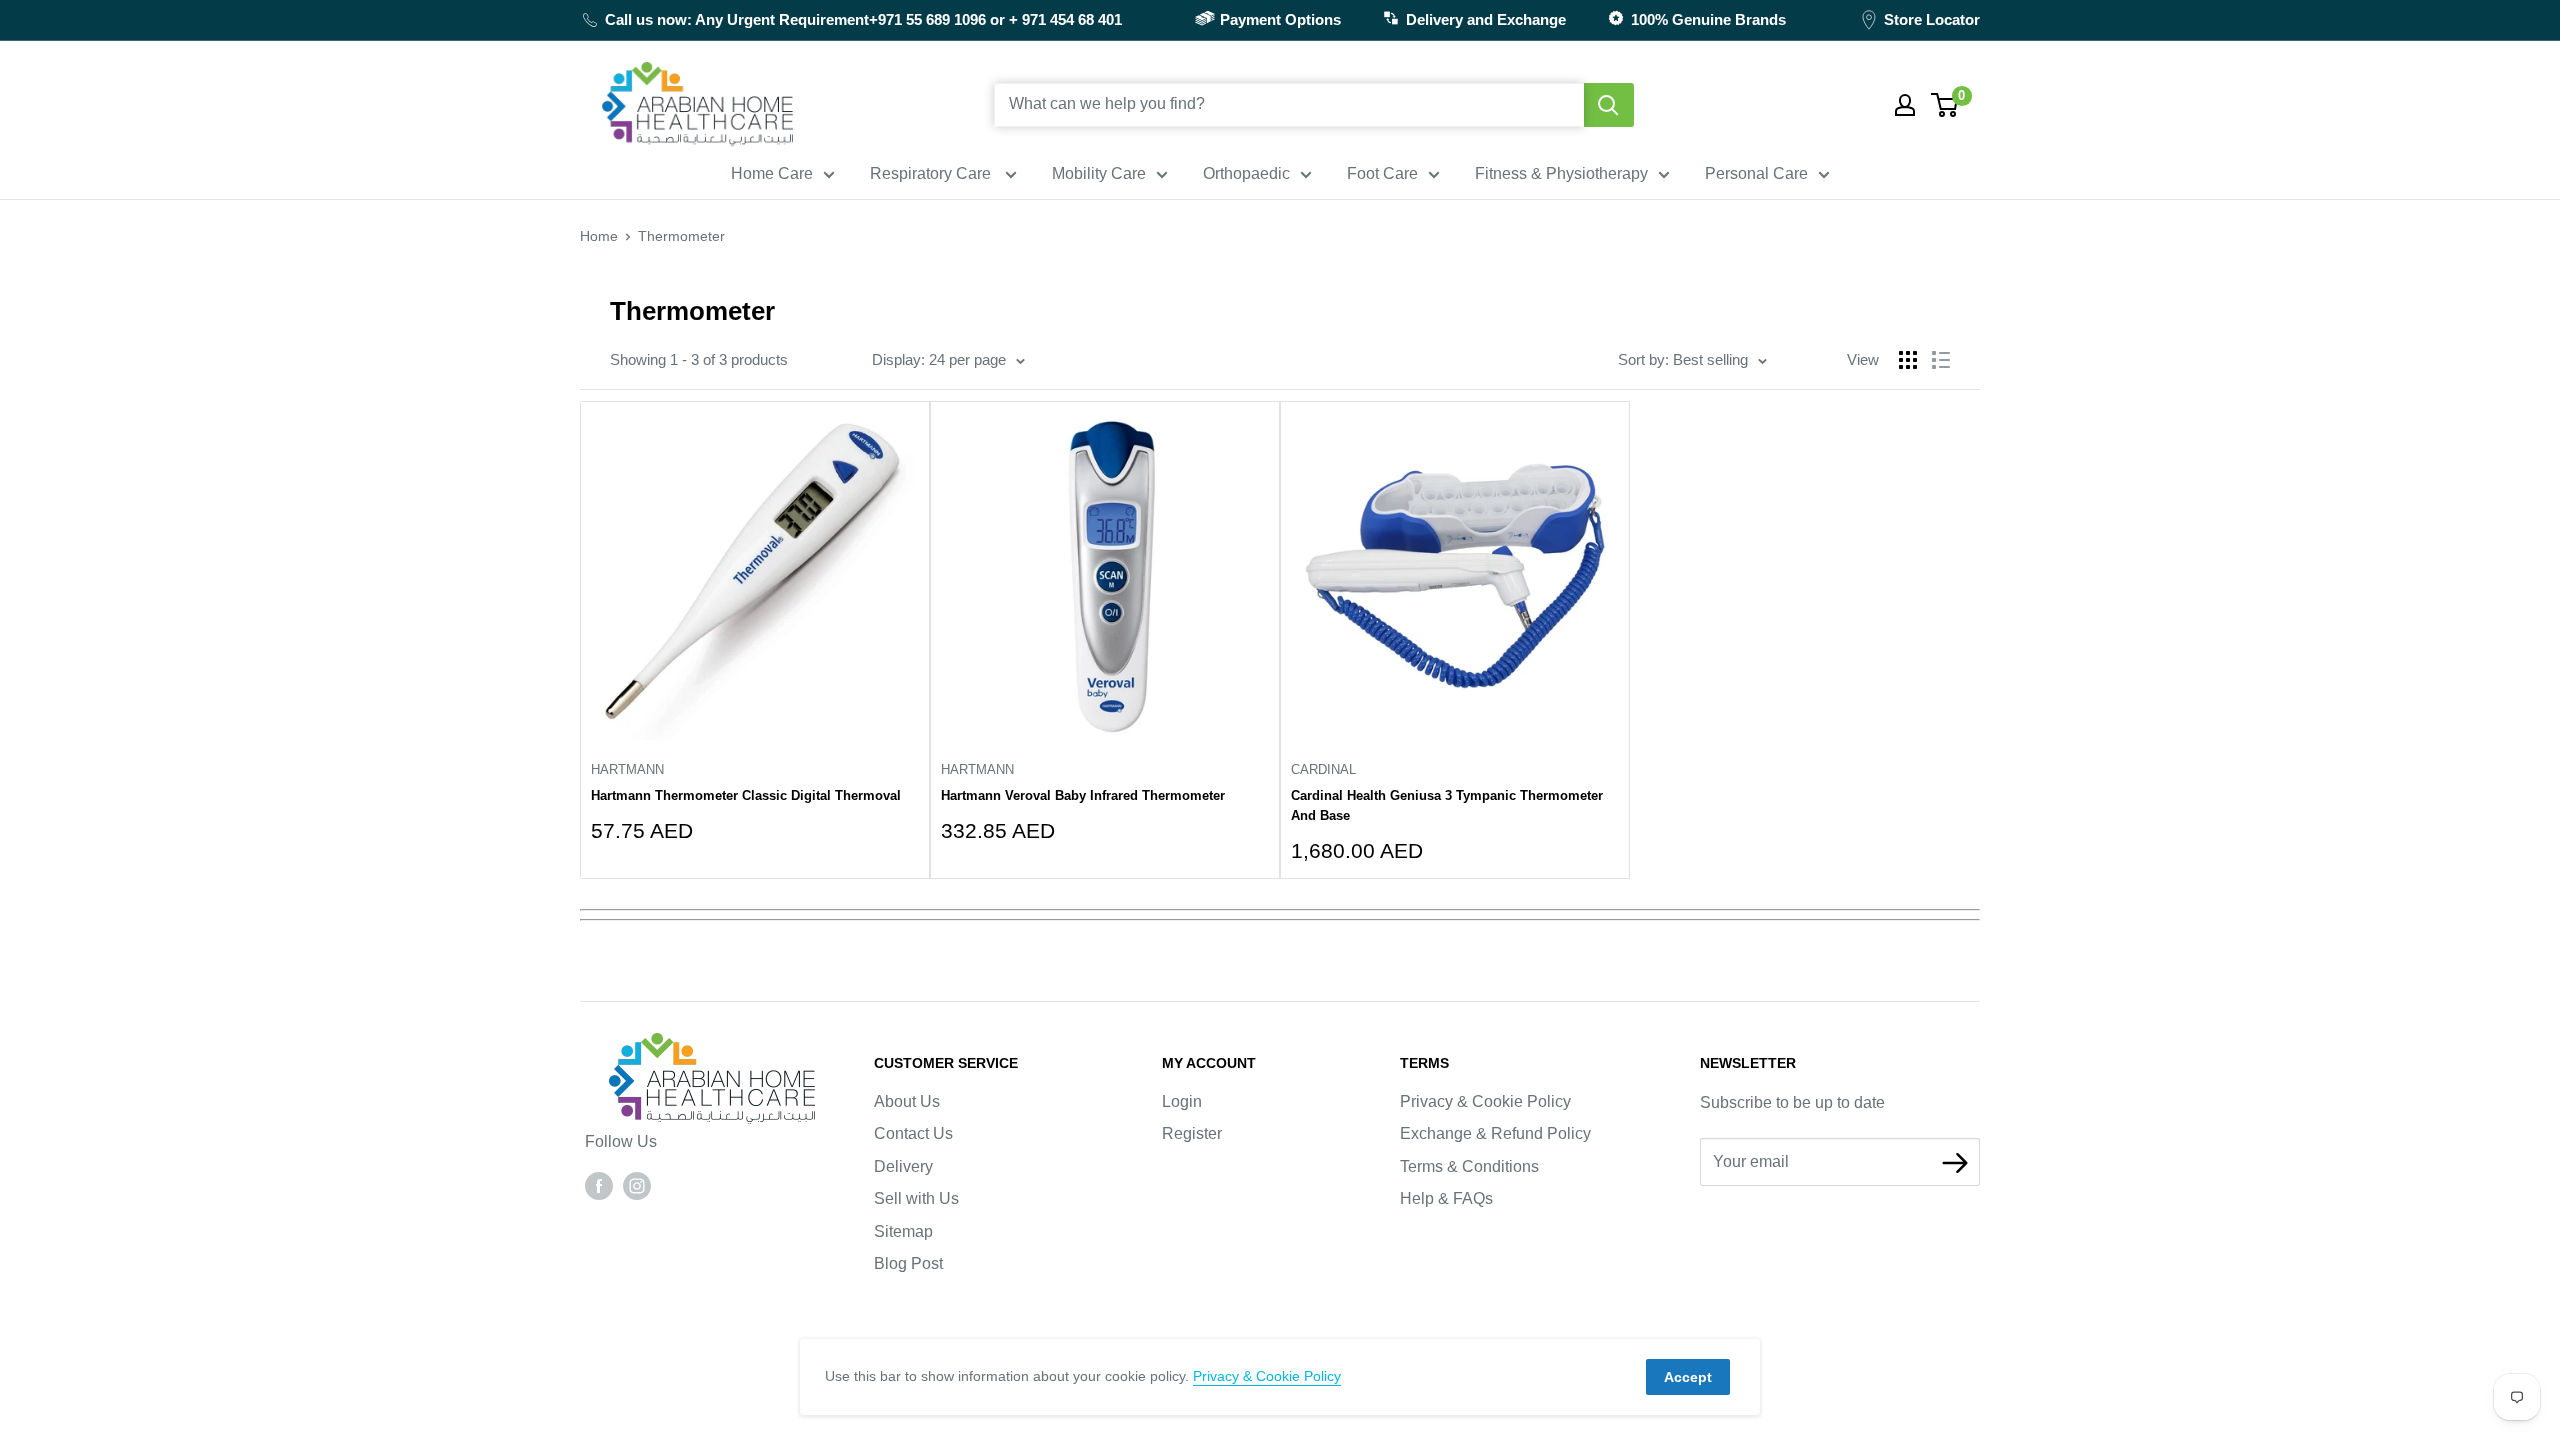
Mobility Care (1099, 173)
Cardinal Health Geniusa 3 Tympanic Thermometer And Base (1447, 805)
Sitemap (903, 1231)
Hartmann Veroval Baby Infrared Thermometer (1083, 795)
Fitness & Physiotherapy (1561, 173)
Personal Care (1756, 173)
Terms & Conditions (1469, 1166)
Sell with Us (916, 1198)
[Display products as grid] (1908, 360)
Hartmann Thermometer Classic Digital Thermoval (746, 795)
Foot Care (1382, 173)
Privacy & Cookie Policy (1485, 1101)
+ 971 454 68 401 (1065, 19)
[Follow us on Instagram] (637, 1185)
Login (1182, 1101)
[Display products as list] (1941, 360)
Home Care (772, 173)
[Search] (1609, 105)
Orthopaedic (1246, 173)
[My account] (1905, 105)
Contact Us (913, 1133)
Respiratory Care (932, 173)
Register (1192, 1133)
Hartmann (627, 769)
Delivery (903, 1166)
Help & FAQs (1446, 1198)
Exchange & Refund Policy (1495, 1133)
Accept (1688, 1377)
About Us (907, 1101)
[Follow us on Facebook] (599, 1185)
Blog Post (908, 1263)
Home (599, 236)
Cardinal (1323, 769)
